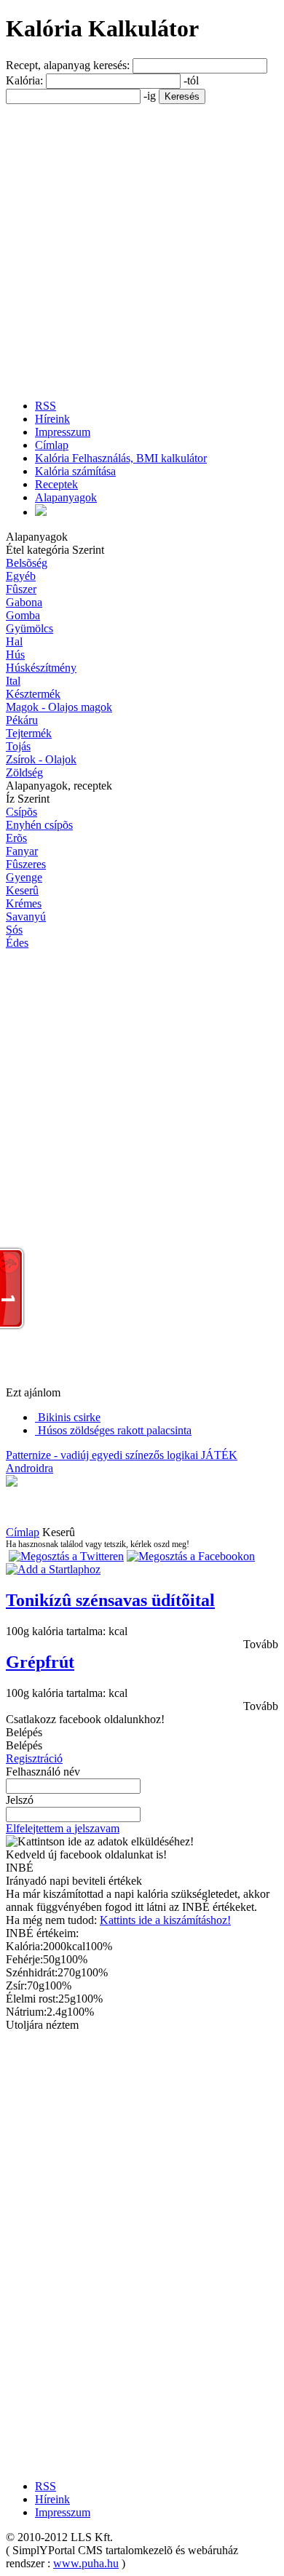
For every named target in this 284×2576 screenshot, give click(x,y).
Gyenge (24, 877)
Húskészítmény (41, 668)
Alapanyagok (66, 497)
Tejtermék (29, 733)
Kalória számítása (75, 471)
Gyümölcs (29, 628)
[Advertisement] (142, 246)
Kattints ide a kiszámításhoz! (165, 1920)
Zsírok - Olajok (41, 759)
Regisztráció (34, 1758)
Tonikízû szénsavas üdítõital (110, 1600)
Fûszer (21, 589)
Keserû (22, 890)
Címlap (52, 445)
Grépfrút (40, 1662)
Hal (14, 641)
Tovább (261, 1644)
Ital (13, 681)
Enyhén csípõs (39, 825)
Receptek (56, 484)
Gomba (23, 615)
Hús (15, 655)
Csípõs (21, 812)
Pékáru (22, 720)
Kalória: (26, 80)
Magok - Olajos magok (59, 707)
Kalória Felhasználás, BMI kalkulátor (121, 458)
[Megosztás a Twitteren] (66, 1556)
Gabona (24, 602)
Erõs (16, 838)
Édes (17, 943)
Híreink (52, 419)
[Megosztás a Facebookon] (191, 1556)
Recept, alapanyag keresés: (69, 65)
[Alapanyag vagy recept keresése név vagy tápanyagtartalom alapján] (41, 512)
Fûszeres (26, 864)
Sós (14, 930)
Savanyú (26, 917)
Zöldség (24, 772)
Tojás (18, 746)
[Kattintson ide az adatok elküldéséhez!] (100, 1842)
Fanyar (22, 851)
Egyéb (21, 576)
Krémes (24, 903)
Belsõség (27, 563)
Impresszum (63, 432)
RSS (46, 406)
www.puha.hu (86, 2563)
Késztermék (33, 694)
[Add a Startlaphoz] (53, 1569)
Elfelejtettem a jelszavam (63, 1828)
